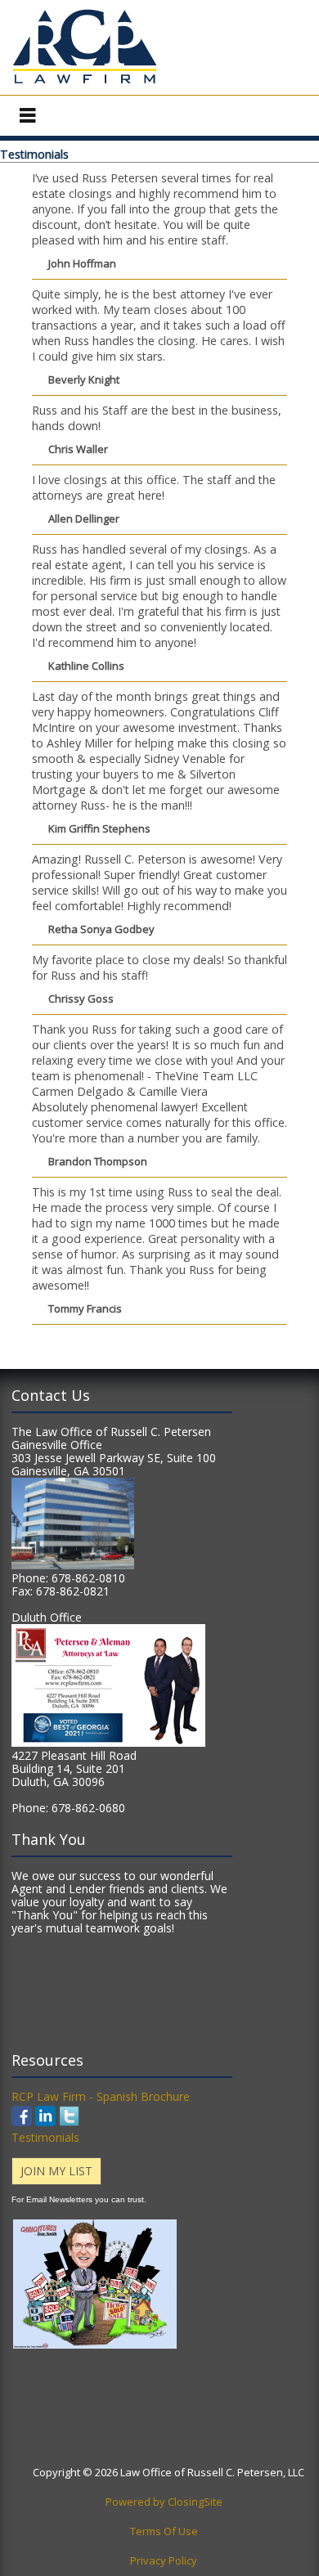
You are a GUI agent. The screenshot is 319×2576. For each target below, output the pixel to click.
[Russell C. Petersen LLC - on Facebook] (23, 2122)
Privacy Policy (164, 2560)
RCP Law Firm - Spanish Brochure (101, 2096)
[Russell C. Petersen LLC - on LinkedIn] (45, 2122)
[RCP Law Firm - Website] (85, 83)
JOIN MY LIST (56, 2171)
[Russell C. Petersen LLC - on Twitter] (69, 2122)
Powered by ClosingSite (164, 2502)
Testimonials (45, 2137)
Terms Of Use (164, 2531)
